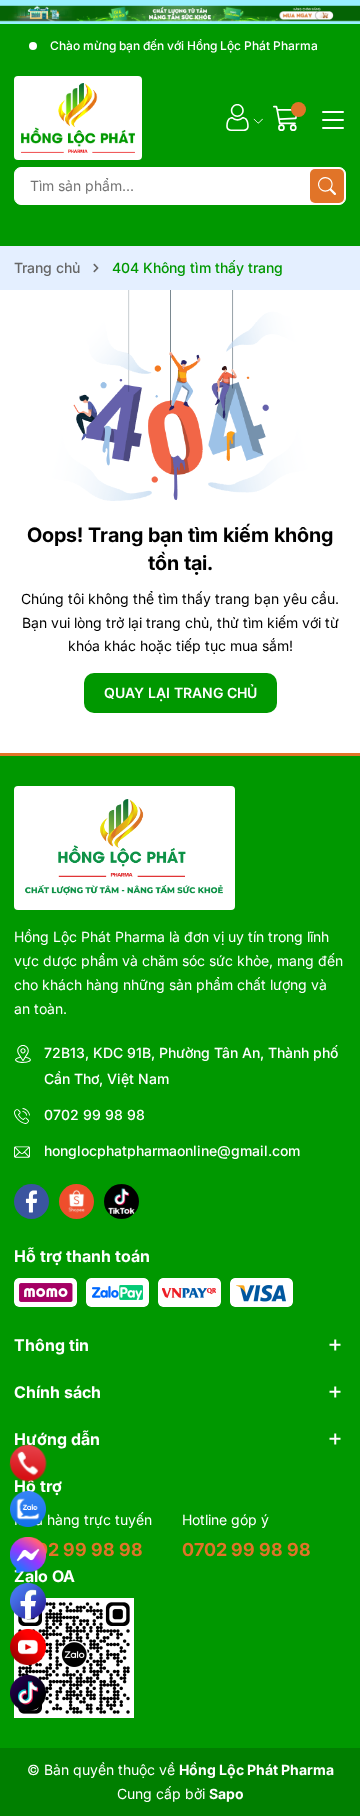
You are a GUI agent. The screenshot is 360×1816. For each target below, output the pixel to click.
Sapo (226, 1793)
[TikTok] (28, 1693)
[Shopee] (76, 1201)
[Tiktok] (121, 1201)
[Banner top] (180, 12)
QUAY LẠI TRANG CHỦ (180, 692)
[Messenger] (28, 1555)
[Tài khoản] (237, 117)
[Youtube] (28, 1647)
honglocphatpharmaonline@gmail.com (172, 1150)
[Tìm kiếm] (327, 186)
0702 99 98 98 (94, 1114)
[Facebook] (31, 1201)
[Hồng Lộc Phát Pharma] (78, 118)
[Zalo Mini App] (74, 1658)
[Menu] (330, 118)
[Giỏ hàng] (288, 117)
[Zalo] (28, 1509)
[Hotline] (28, 1463)
